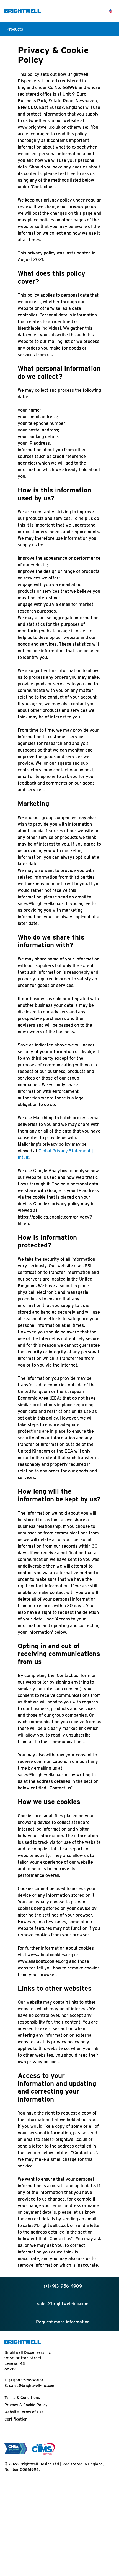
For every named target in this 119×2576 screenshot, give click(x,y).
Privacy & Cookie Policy (26, 2405)
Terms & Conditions (22, 2398)
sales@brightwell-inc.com (32, 2386)
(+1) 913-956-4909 (26, 2380)
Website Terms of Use (24, 2412)
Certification (16, 2419)
